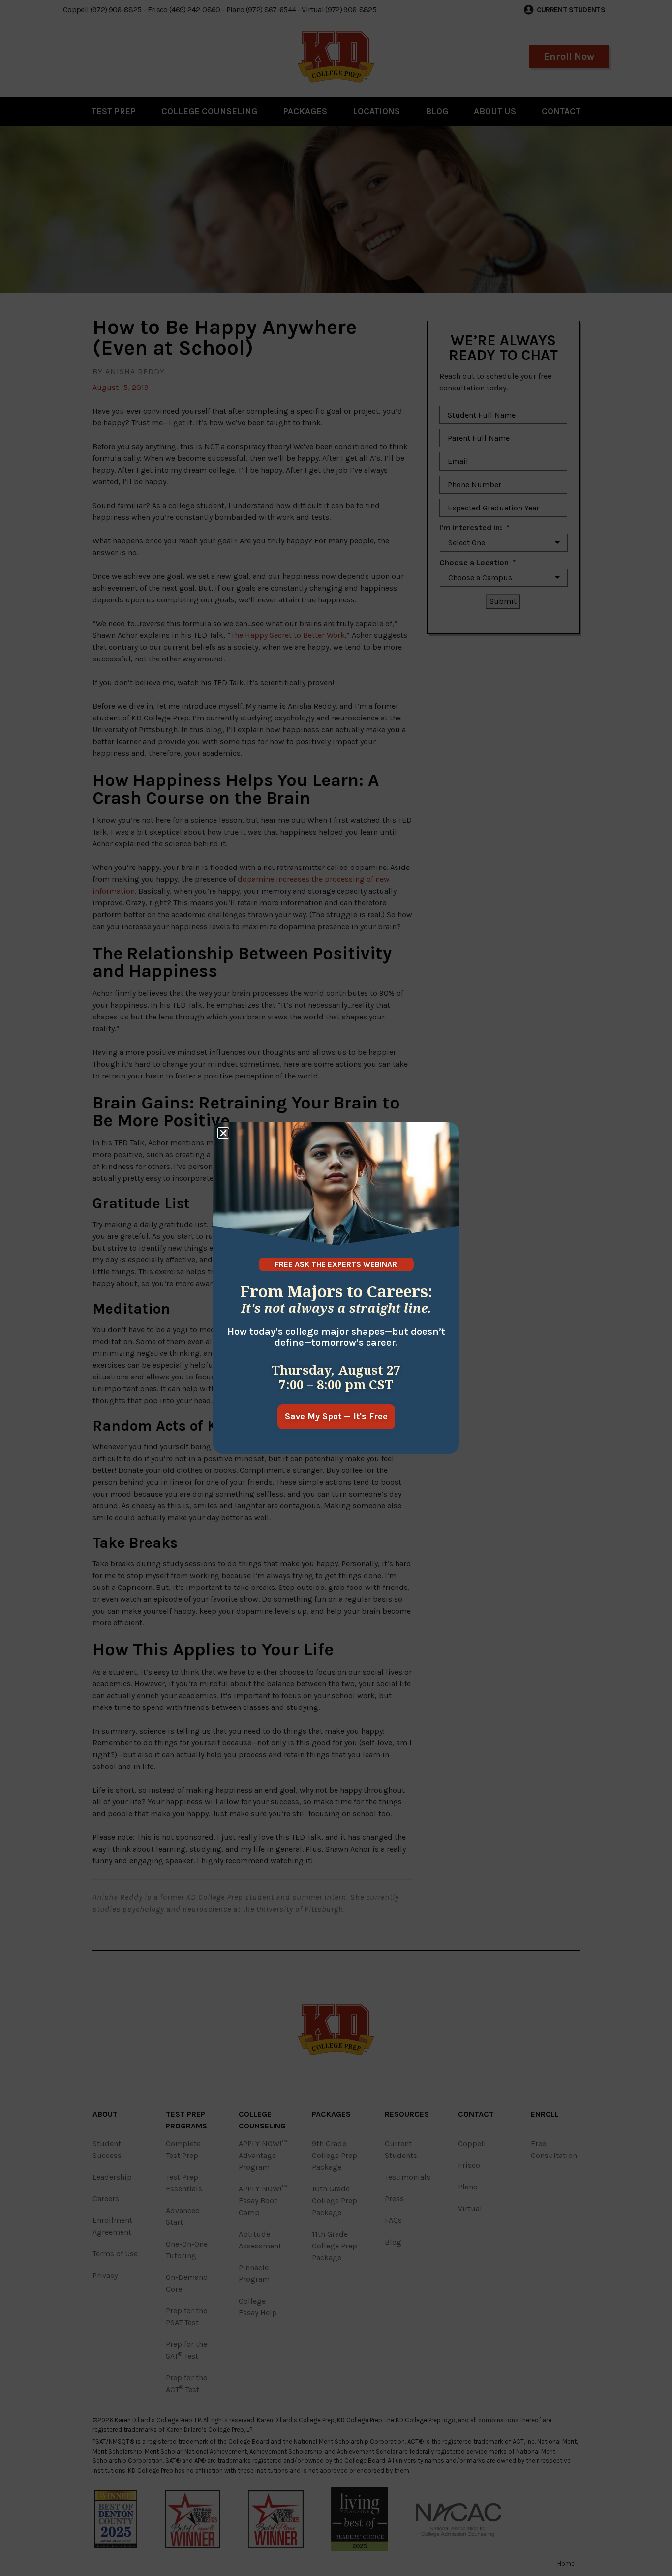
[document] (336, 1288)
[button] (223, 1133)
